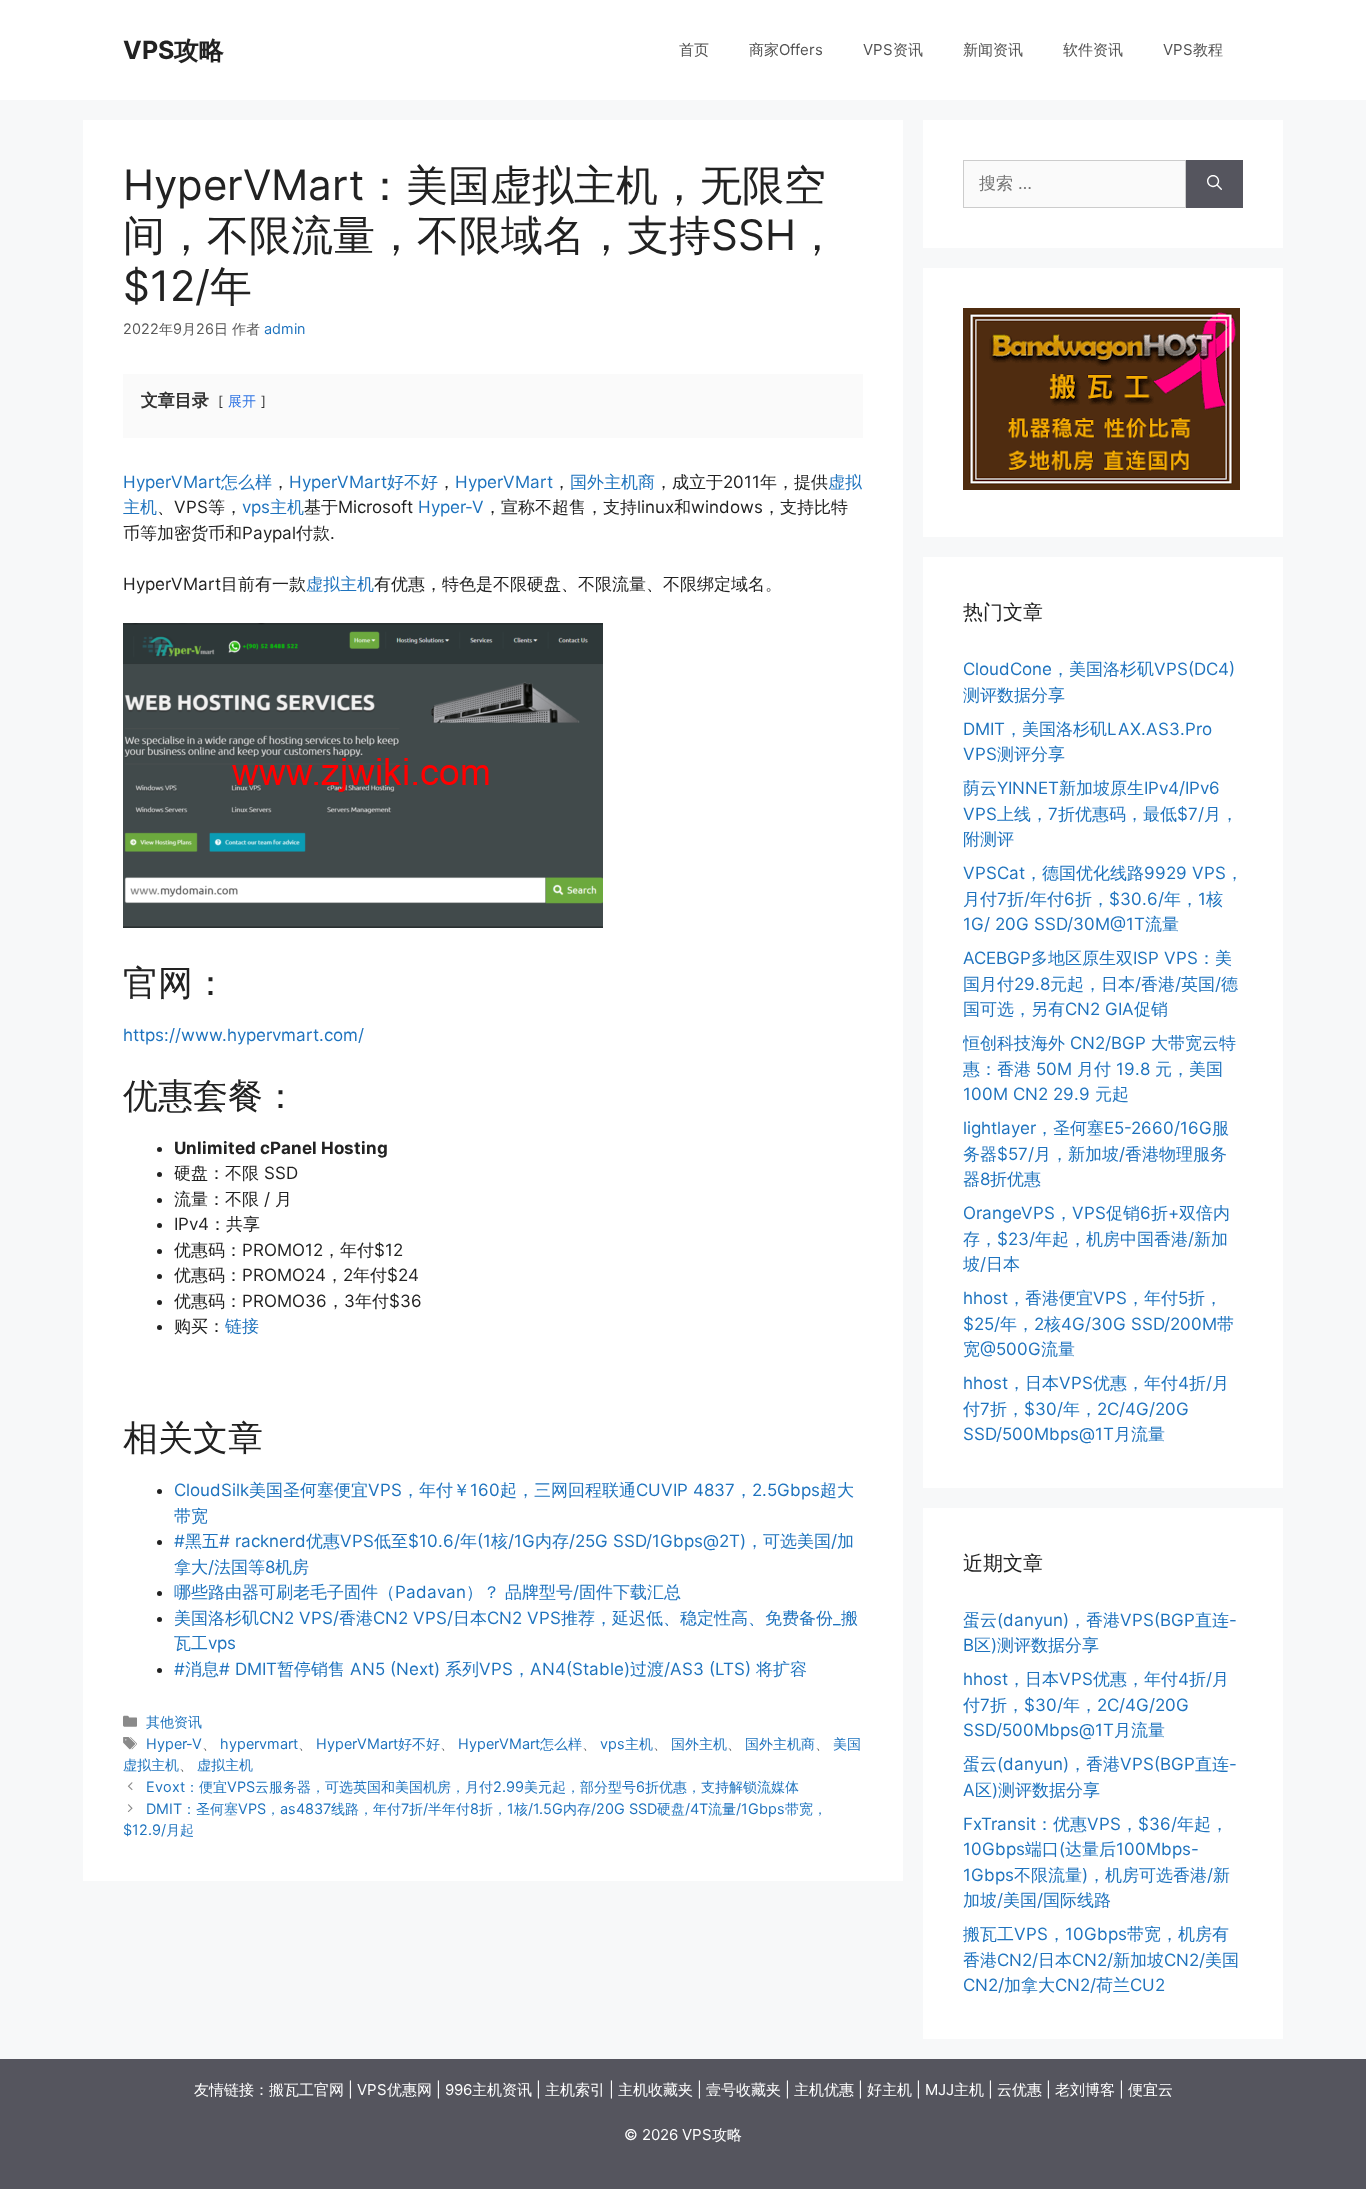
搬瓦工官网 (306, 2089)
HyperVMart (504, 482)
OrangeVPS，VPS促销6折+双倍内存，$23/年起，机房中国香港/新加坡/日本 (1096, 1238)
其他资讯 (174, 1721)
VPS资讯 (893, 49)
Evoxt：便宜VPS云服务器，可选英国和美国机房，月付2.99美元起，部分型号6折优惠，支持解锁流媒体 (472, 1786)
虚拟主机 (340, 584)
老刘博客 (1085, 2089)
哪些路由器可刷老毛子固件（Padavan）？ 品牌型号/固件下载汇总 (427, 1592)
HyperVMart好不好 (363, 482)
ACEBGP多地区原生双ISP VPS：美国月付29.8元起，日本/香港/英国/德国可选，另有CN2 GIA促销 (1100, 983)
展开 (242, 401)
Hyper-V (451, 507)
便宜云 (1150, 2089)
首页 (694, 49)
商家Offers (786, 49)
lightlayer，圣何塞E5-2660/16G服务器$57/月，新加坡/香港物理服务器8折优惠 (1096, 1153)
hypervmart (259, 1743)
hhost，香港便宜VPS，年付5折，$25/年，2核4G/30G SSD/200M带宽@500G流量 (1098, 1323)
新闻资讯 (993, 49)
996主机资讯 (488, 2089)
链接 (242, 1326)
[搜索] (1214, 184)
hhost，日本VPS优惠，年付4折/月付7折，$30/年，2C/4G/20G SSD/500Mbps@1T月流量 (1096, 1408)
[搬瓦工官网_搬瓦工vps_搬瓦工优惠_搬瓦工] (1101, 484)
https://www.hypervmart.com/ (243, 1035)
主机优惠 (824, 2089)
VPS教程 (1193, 49)
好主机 (889, 2089)
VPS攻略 (173, 50)
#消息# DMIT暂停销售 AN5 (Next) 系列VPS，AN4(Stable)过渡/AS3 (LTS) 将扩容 (490, 1669)
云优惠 (1019, 2089)
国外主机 (699, 1743)
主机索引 (575, 2089)
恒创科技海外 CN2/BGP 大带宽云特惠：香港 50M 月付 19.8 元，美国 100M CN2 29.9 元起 (1099, 1068)
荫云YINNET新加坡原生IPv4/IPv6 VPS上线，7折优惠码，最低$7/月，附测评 (1100, 813)
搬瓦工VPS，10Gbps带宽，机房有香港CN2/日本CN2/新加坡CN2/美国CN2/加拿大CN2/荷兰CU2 (1101, 1959)
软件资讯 (1093, 49)
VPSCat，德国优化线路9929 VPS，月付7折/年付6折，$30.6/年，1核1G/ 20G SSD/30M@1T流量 (1103, 898)
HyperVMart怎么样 (197, 482)
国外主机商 (612, 482)
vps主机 (273, 507)
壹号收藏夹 (743, 2089)
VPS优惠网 (394, 2089)
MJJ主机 (954, 2089)
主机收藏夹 (655, 2089)
